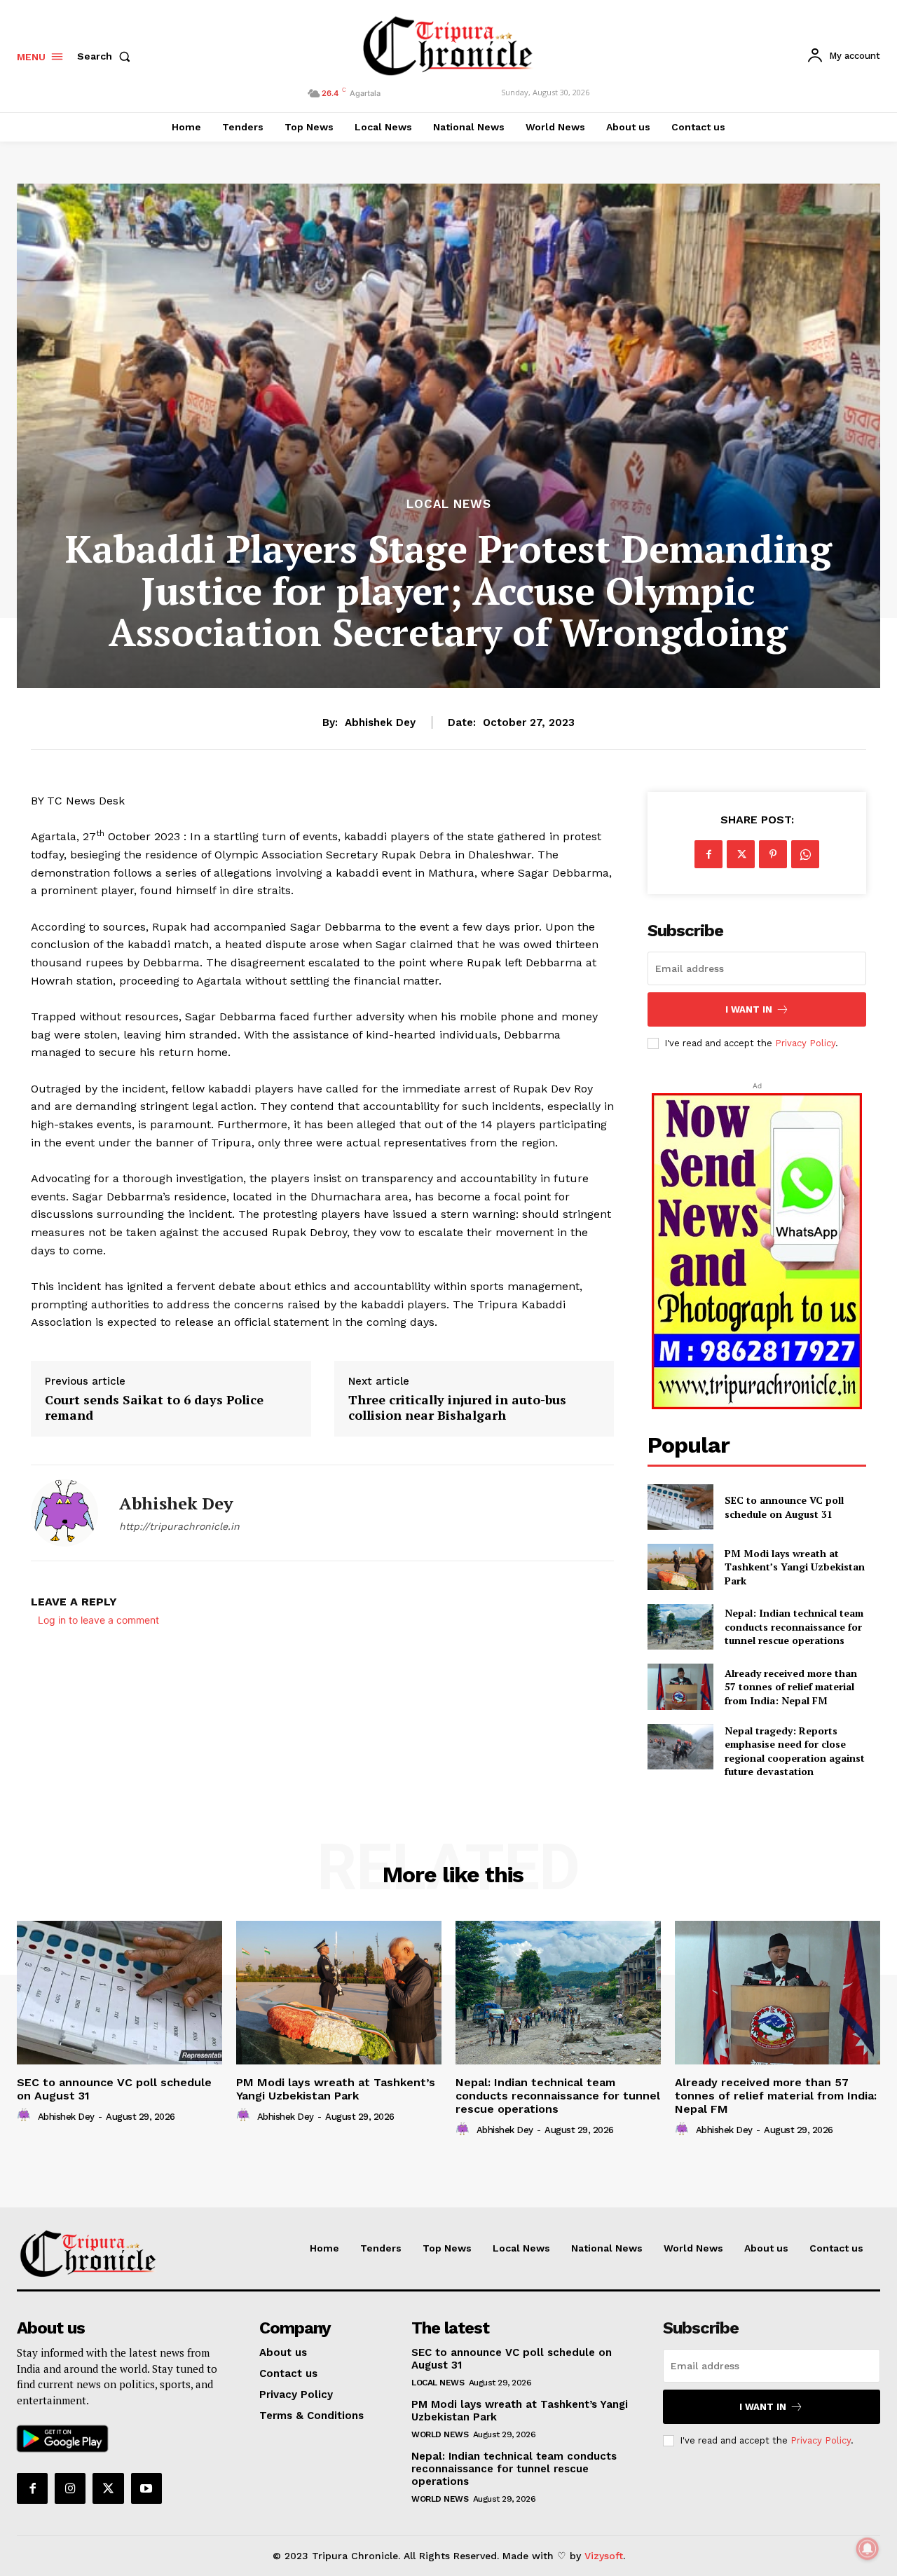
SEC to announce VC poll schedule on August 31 (784, 1507)
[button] (107, 56)
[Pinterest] (773, 854)
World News (440, 2434)
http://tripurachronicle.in (179, 1526)
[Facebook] (708, 854)
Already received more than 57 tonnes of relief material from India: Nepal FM (791, 1687)
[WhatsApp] (805, 854)
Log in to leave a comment (98, 1620)
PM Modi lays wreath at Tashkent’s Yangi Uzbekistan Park (795, 1567)
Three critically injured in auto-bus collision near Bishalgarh (457, 1407)
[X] (741, 854)
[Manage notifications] (868, 2549)
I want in (749, 1009)
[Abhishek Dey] (64, 1513)
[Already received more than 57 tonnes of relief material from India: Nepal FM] (680, 1686)
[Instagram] (70, 2488)
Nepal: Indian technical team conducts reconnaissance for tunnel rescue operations (794, 1626)
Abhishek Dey (380, 722)
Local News (449, 504)
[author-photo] (26, 2116)
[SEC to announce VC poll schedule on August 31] (680, 1507)
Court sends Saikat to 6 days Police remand (154, 1407)
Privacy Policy (805, 1043)
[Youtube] (146, 2488)
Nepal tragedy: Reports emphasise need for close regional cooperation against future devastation (795, 1751)
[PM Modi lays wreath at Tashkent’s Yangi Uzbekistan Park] (680, 1567)
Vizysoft (604, 2556)
